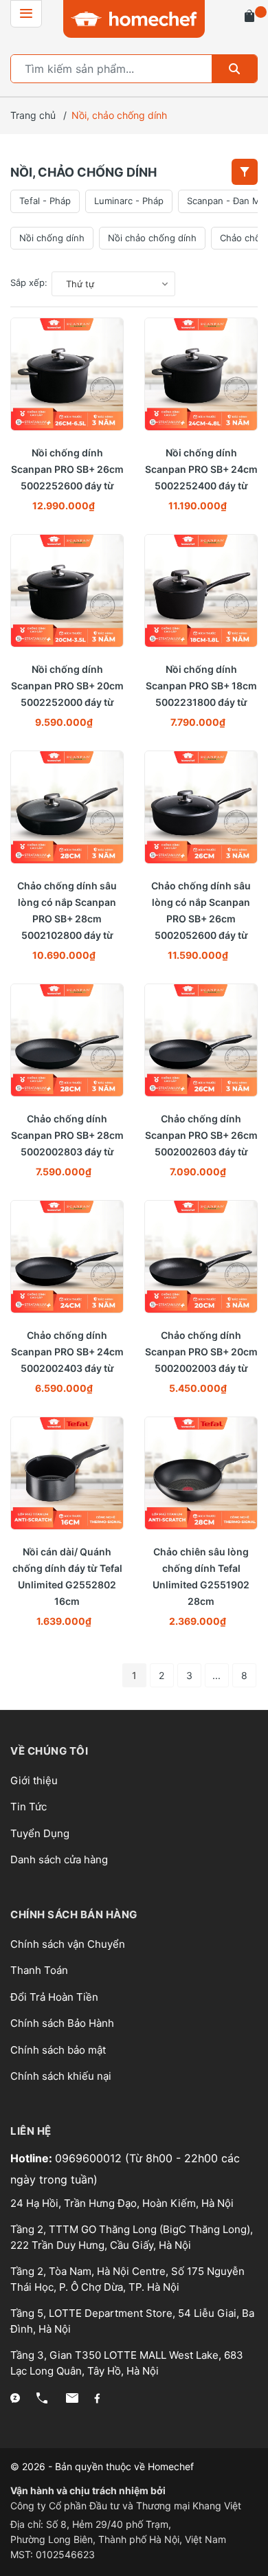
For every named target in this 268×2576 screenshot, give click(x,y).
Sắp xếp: (29, 282)
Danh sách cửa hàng (59, 1859)
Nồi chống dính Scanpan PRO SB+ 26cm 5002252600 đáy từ (67, 469)
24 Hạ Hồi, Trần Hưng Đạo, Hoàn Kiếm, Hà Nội (122, 2203)
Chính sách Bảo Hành (62, 2023)
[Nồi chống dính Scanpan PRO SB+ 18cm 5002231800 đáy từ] (201, 591)
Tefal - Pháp (45, 201)
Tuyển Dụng (40, 1833)
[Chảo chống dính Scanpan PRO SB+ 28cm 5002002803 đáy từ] (67, 1040)
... (216, 1675)
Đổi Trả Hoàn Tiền (54, 1997)
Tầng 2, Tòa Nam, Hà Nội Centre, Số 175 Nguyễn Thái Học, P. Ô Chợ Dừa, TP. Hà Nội (127, 2279)
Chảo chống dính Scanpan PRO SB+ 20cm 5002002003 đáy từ (201, 1352)
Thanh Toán (39, 1970)
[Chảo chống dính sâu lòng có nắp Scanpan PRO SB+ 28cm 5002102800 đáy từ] (67, 807)
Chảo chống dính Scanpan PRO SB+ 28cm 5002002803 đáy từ (67, 1135)
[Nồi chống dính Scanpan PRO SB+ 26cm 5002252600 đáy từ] (67, 374)
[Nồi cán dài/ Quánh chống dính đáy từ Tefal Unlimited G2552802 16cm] (67, 1473)
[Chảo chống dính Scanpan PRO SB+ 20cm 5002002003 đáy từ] (201, 1257)
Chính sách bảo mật (58, 2050)
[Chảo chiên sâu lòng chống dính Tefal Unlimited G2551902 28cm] (201, 1473)
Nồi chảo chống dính (152, 238)
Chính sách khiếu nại (61, 2076)
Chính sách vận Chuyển (68, 1944)
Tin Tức (29, 1807)
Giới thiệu (34, 1780)
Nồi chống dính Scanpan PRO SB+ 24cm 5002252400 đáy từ (201, 469)
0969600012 (90, 2158)
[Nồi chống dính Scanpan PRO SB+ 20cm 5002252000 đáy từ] (67, 591)
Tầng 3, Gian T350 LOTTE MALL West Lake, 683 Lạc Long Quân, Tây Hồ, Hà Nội (127, 2363)
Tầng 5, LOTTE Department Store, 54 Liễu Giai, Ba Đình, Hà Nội (132, 2321)
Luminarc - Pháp (129, 201)
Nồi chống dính (52, 238)
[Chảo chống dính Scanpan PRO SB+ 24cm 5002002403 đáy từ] (67, 1257)
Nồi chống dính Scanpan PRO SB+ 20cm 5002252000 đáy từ (67, 686)
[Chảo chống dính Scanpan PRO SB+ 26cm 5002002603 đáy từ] (201, 1040)
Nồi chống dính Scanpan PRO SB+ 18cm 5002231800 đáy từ (201, 686)
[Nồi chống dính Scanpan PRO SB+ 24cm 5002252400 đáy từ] (201, 374)
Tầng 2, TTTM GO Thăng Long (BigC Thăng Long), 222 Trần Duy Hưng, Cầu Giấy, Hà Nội (132, 2237)
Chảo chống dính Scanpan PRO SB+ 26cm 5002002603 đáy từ (201, 1135)
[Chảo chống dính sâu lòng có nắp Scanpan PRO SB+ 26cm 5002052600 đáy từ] (201, 807)
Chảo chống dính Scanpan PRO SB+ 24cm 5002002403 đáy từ (67, 1352)
